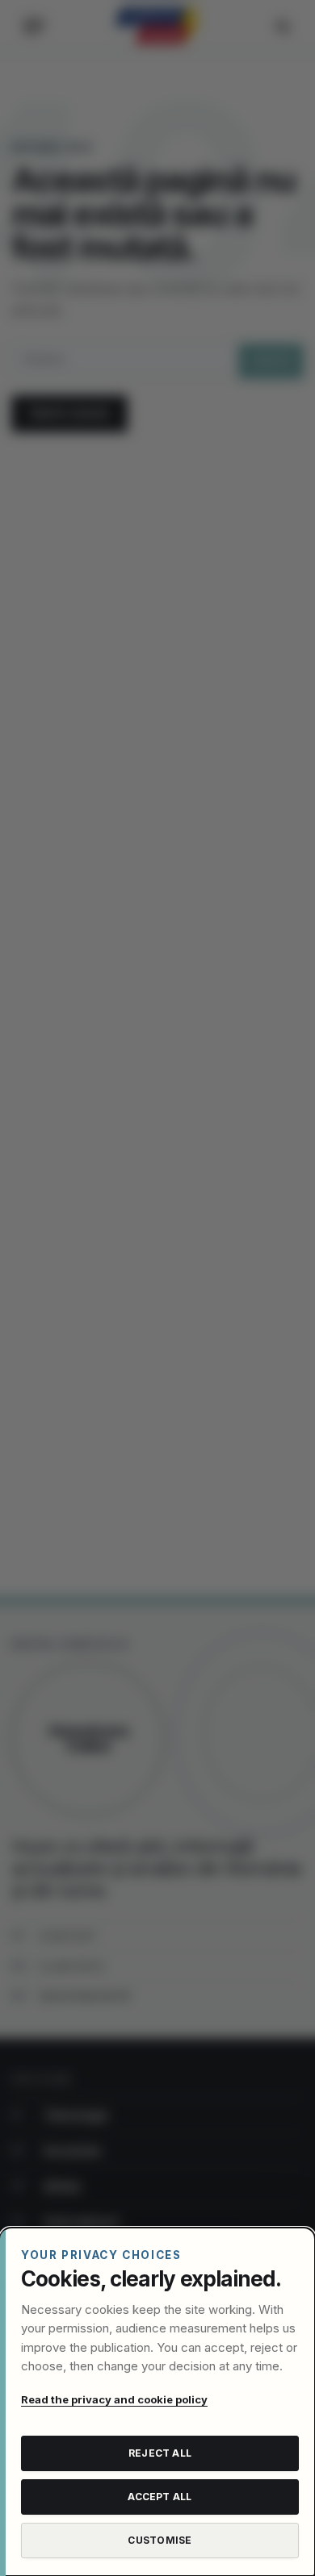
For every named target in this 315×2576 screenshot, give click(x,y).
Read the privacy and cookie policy (114, 2399)
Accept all (160, 2497)
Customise (160, 2540)
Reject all (160, 2453)
